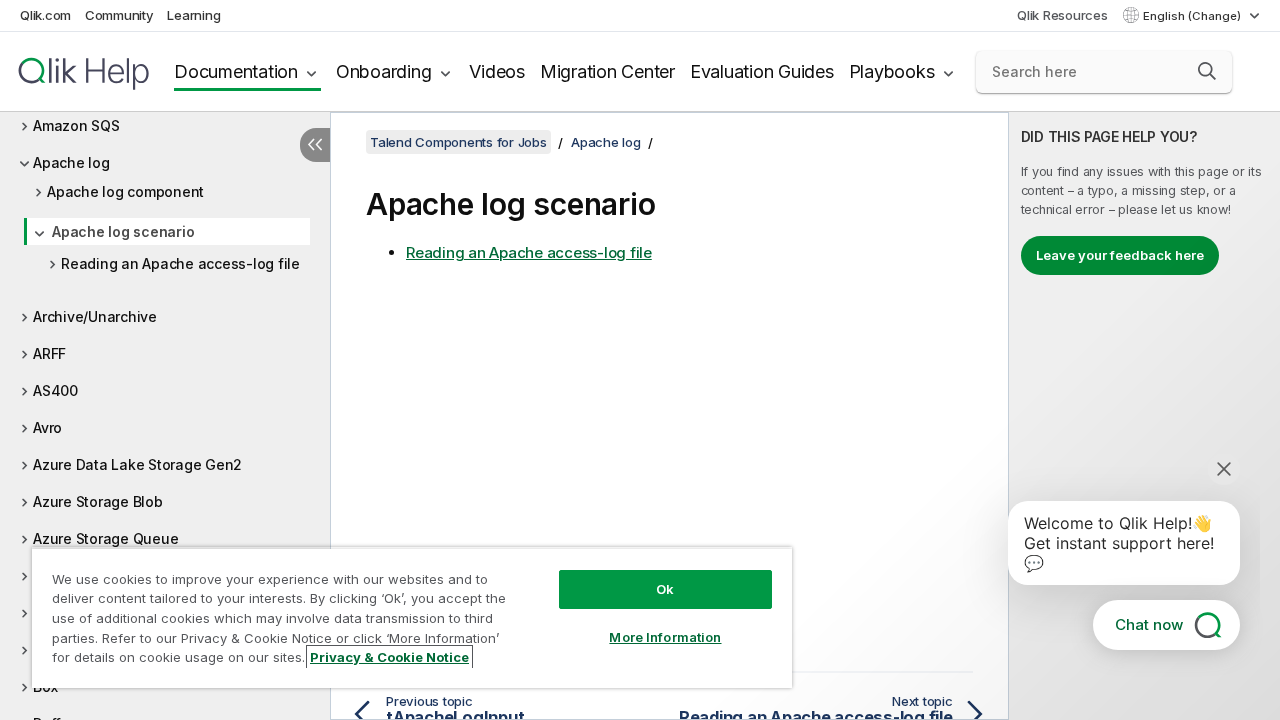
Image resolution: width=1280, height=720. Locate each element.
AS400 (55, 390)
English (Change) (1193, 16)
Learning (193, 15)
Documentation (236, 71)
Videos (497, 71)
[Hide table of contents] (315, 145)
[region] (412, 617)
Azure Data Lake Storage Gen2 (137, 464)
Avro (47, 427)
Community (119, 15)
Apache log (71, 162)
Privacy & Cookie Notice (389, 657)
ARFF (49, 353)
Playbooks (892, 71)
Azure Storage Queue (105, 538)
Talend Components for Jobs (458, 142)
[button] (1207, 71)
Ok (665, 589)
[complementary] (1144, 416)
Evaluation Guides (762, 71)
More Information (665, 637)
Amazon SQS (76, 125)
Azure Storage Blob (98, 501)
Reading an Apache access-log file (180, 263)
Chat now (1149, 624)
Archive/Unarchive (95, 316)
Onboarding (384, 71)
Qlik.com (45, 15)
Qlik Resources (1062, 15)
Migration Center (607, 71)
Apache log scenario (123, 231)
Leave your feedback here (1120, 255)
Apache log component (125, 191)
